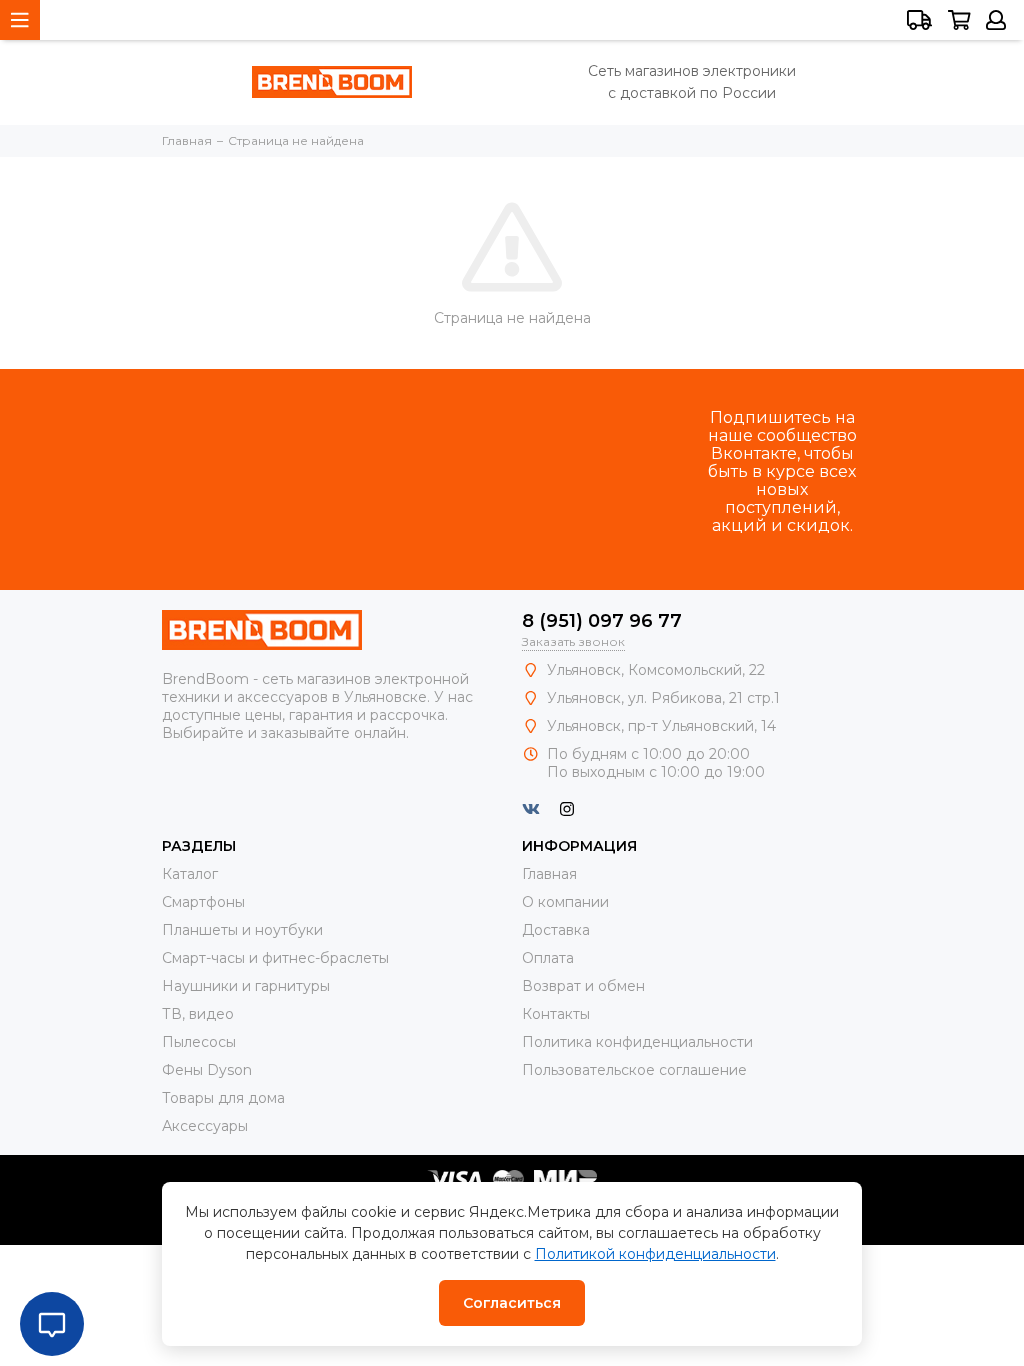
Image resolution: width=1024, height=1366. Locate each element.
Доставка (556, 930)
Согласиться (512, 1303)
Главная (549, 874)
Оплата (548, 958)
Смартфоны (203, 902)
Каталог (190, 874)
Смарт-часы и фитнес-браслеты (275, 958)
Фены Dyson (207, 1070)
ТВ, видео (198, 1014)
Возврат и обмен (583, 986)
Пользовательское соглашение (634, 1070)
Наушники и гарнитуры (246, 986)
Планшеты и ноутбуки (242, 930)
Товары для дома (223, 1098)
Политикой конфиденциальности (655, 1254)
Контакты (556, 1014)
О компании (565, 902)
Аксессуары (205, 1126)
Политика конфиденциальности (637, 1042)
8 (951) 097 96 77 (602, 621)
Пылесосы (199, 1042)
